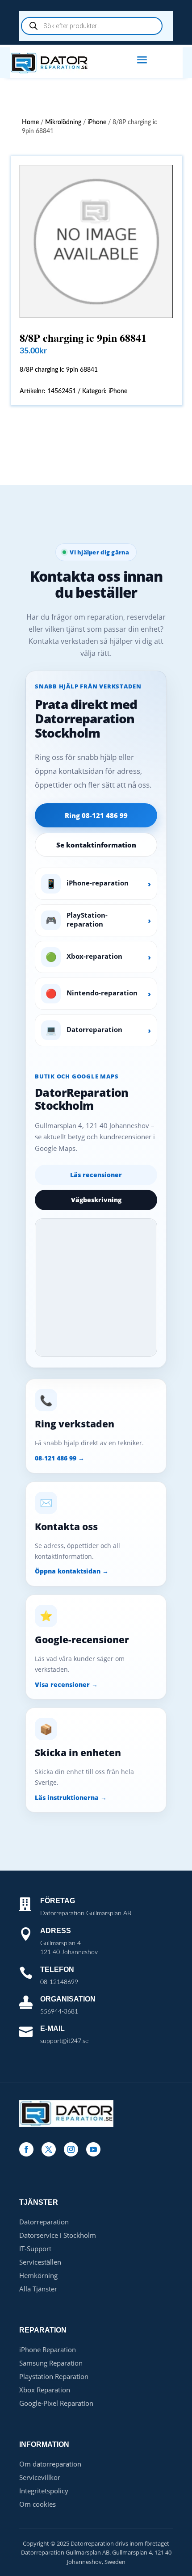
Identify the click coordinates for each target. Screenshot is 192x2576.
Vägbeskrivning (96, 1200)
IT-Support (35, 2249)
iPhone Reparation (48, 2349)
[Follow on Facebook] (26, 2149)
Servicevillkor (40, 2477)
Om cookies (38, 2504)
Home (30, 122)
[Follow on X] (49, 2149)
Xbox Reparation (45, 2390)
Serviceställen (40, 2262)
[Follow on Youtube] (93, 2149)
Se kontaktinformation (96, 845)
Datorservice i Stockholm (58, 2235)
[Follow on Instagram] (71, 2149)
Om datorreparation (50, 2464)
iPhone (97, 122)
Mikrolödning (63, 122)
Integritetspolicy (44, 2491)
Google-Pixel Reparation (56, 2403)
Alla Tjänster (38, 2289)
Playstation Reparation (54, 2376)
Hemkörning (38, 2275)
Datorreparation (44, 2222)
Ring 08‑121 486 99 (96, 815)
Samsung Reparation (51, 2363)
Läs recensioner (96, 1175)
